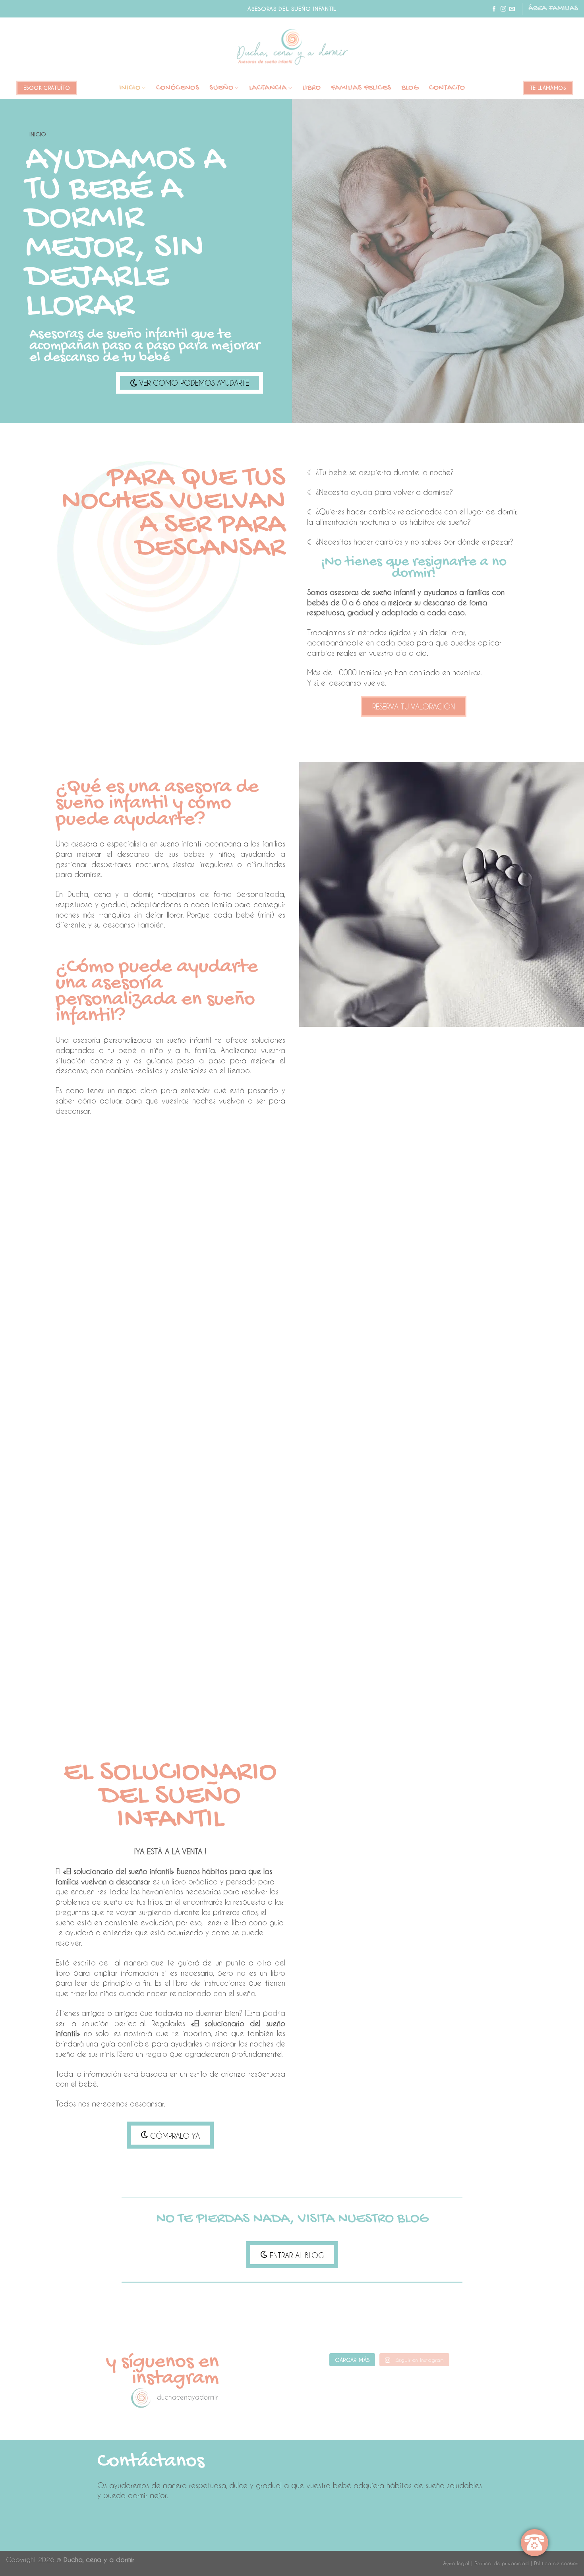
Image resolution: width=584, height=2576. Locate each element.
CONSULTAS (292, 1227)
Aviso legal (456, 2563)
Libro (311, 88)
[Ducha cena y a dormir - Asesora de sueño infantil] (292, 47)
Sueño (221, 88)
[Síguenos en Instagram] (503, 9)
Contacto (447, 88)
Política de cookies (556, 2563)
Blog (410, 88)
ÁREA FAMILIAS (553, 9)
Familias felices (361, 88)
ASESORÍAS (98, 1227)
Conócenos (178, 88)
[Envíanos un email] (512, 9)
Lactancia (268, 88)
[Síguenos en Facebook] (494, 9)
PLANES (487, 1227)
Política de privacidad (502, 2563)
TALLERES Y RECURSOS (292, 1639)
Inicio (130, 88)
